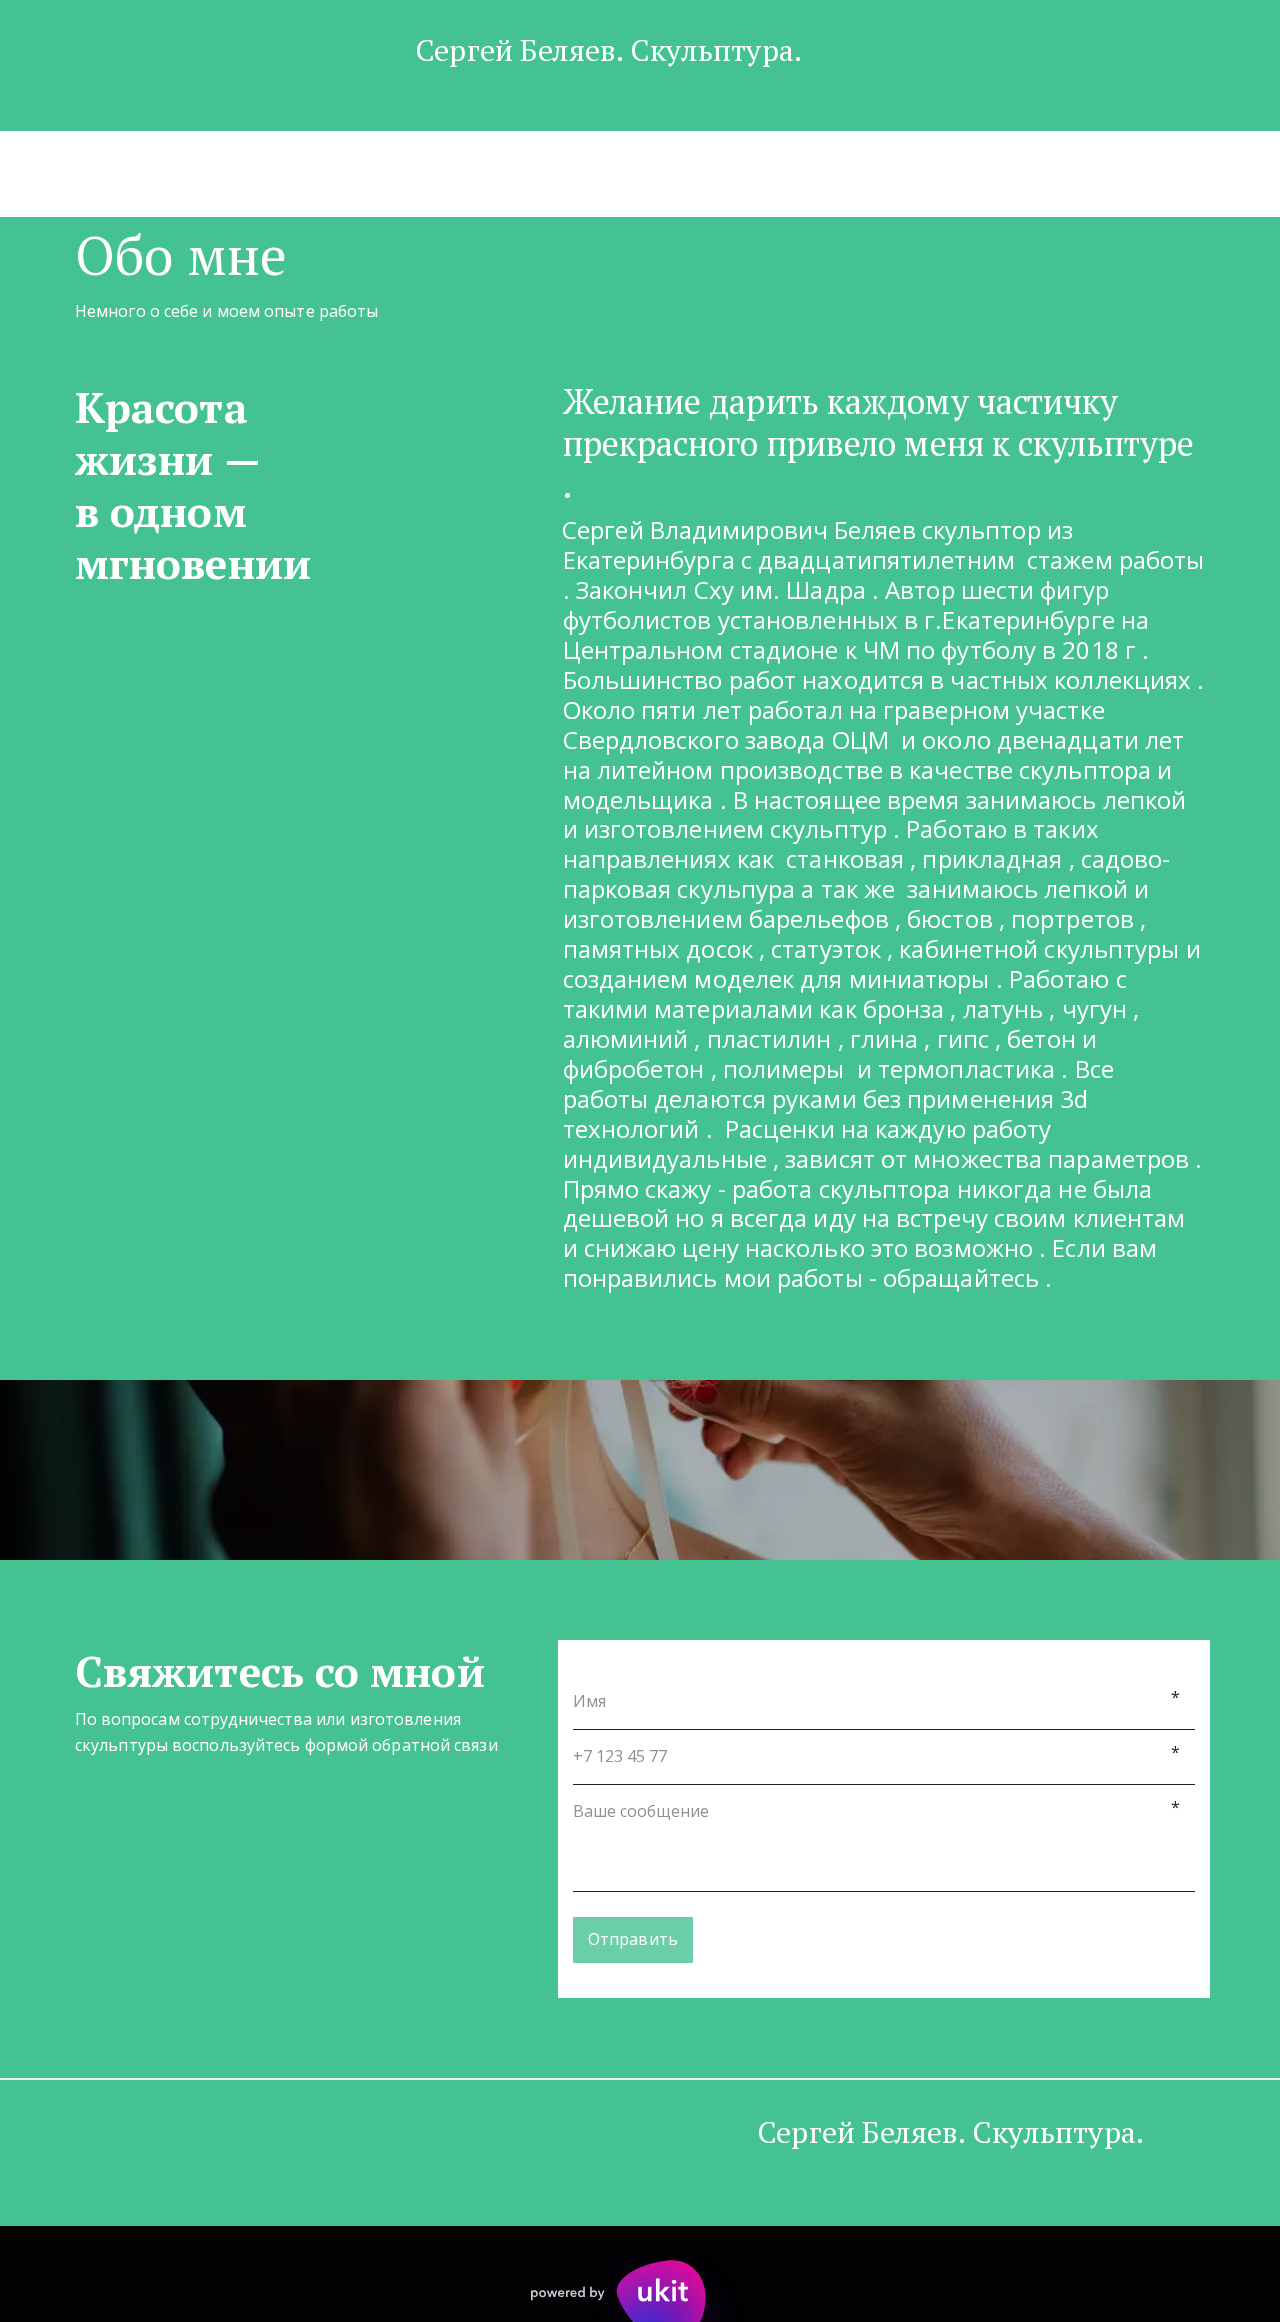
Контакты (647, 173)
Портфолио (416, 173)
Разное (890, 173)
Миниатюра (774, 173)
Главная (299, 173)
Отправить (633, 1939)
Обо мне (535, 173)
